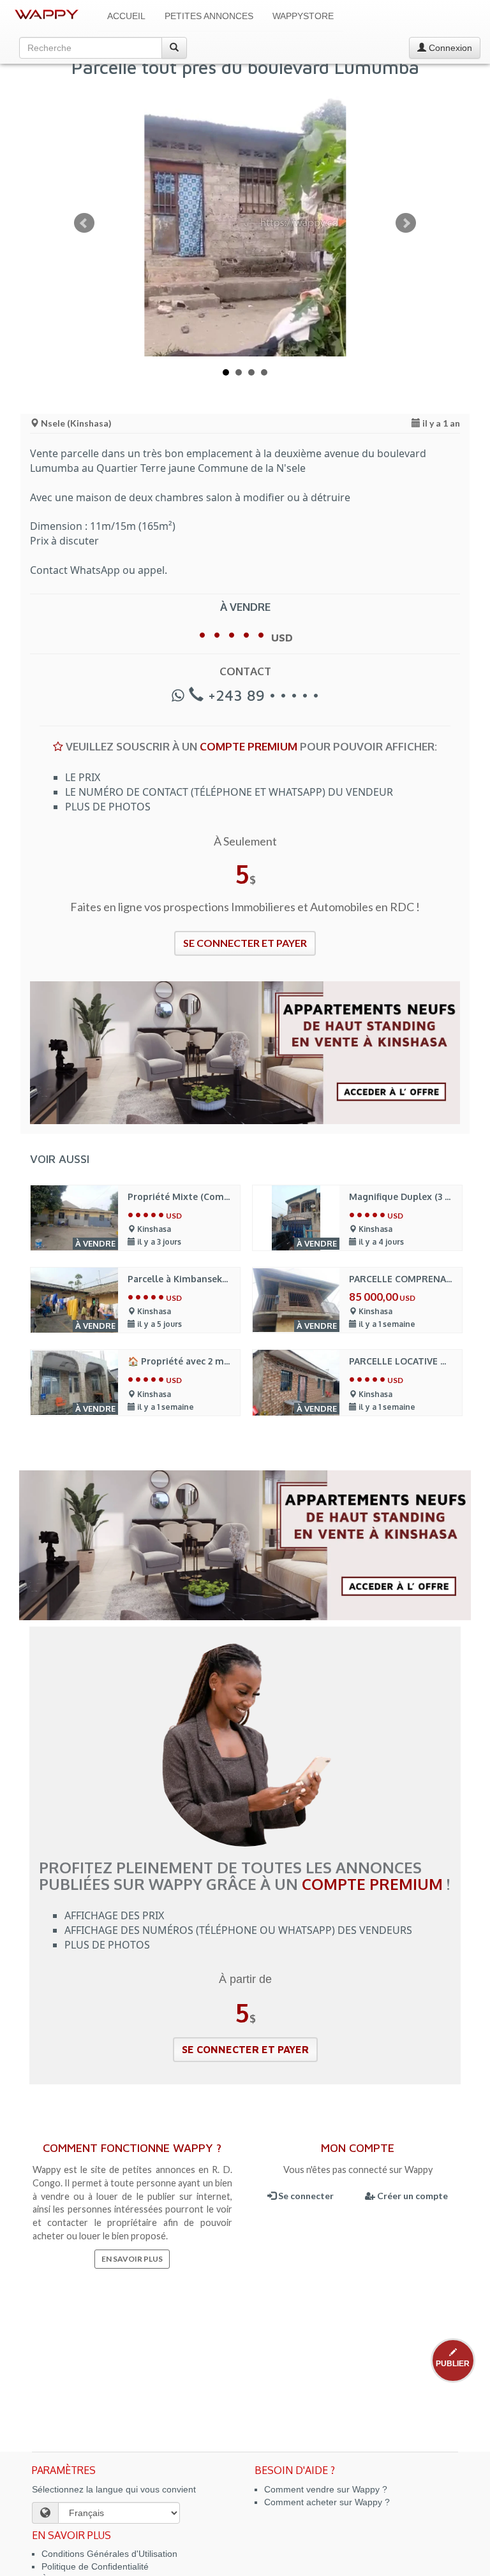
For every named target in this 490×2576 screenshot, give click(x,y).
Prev (84, 223)
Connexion (449, 48)
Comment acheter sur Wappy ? (327, 2502)
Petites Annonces (209, 16)
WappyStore (303, 16)
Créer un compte (412, 2196)
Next (406, 223)
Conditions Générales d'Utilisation (109, 2554)
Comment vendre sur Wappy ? (326, 2489)
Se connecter (305, 2196)
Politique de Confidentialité (95, 2566)
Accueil (126, 16)
